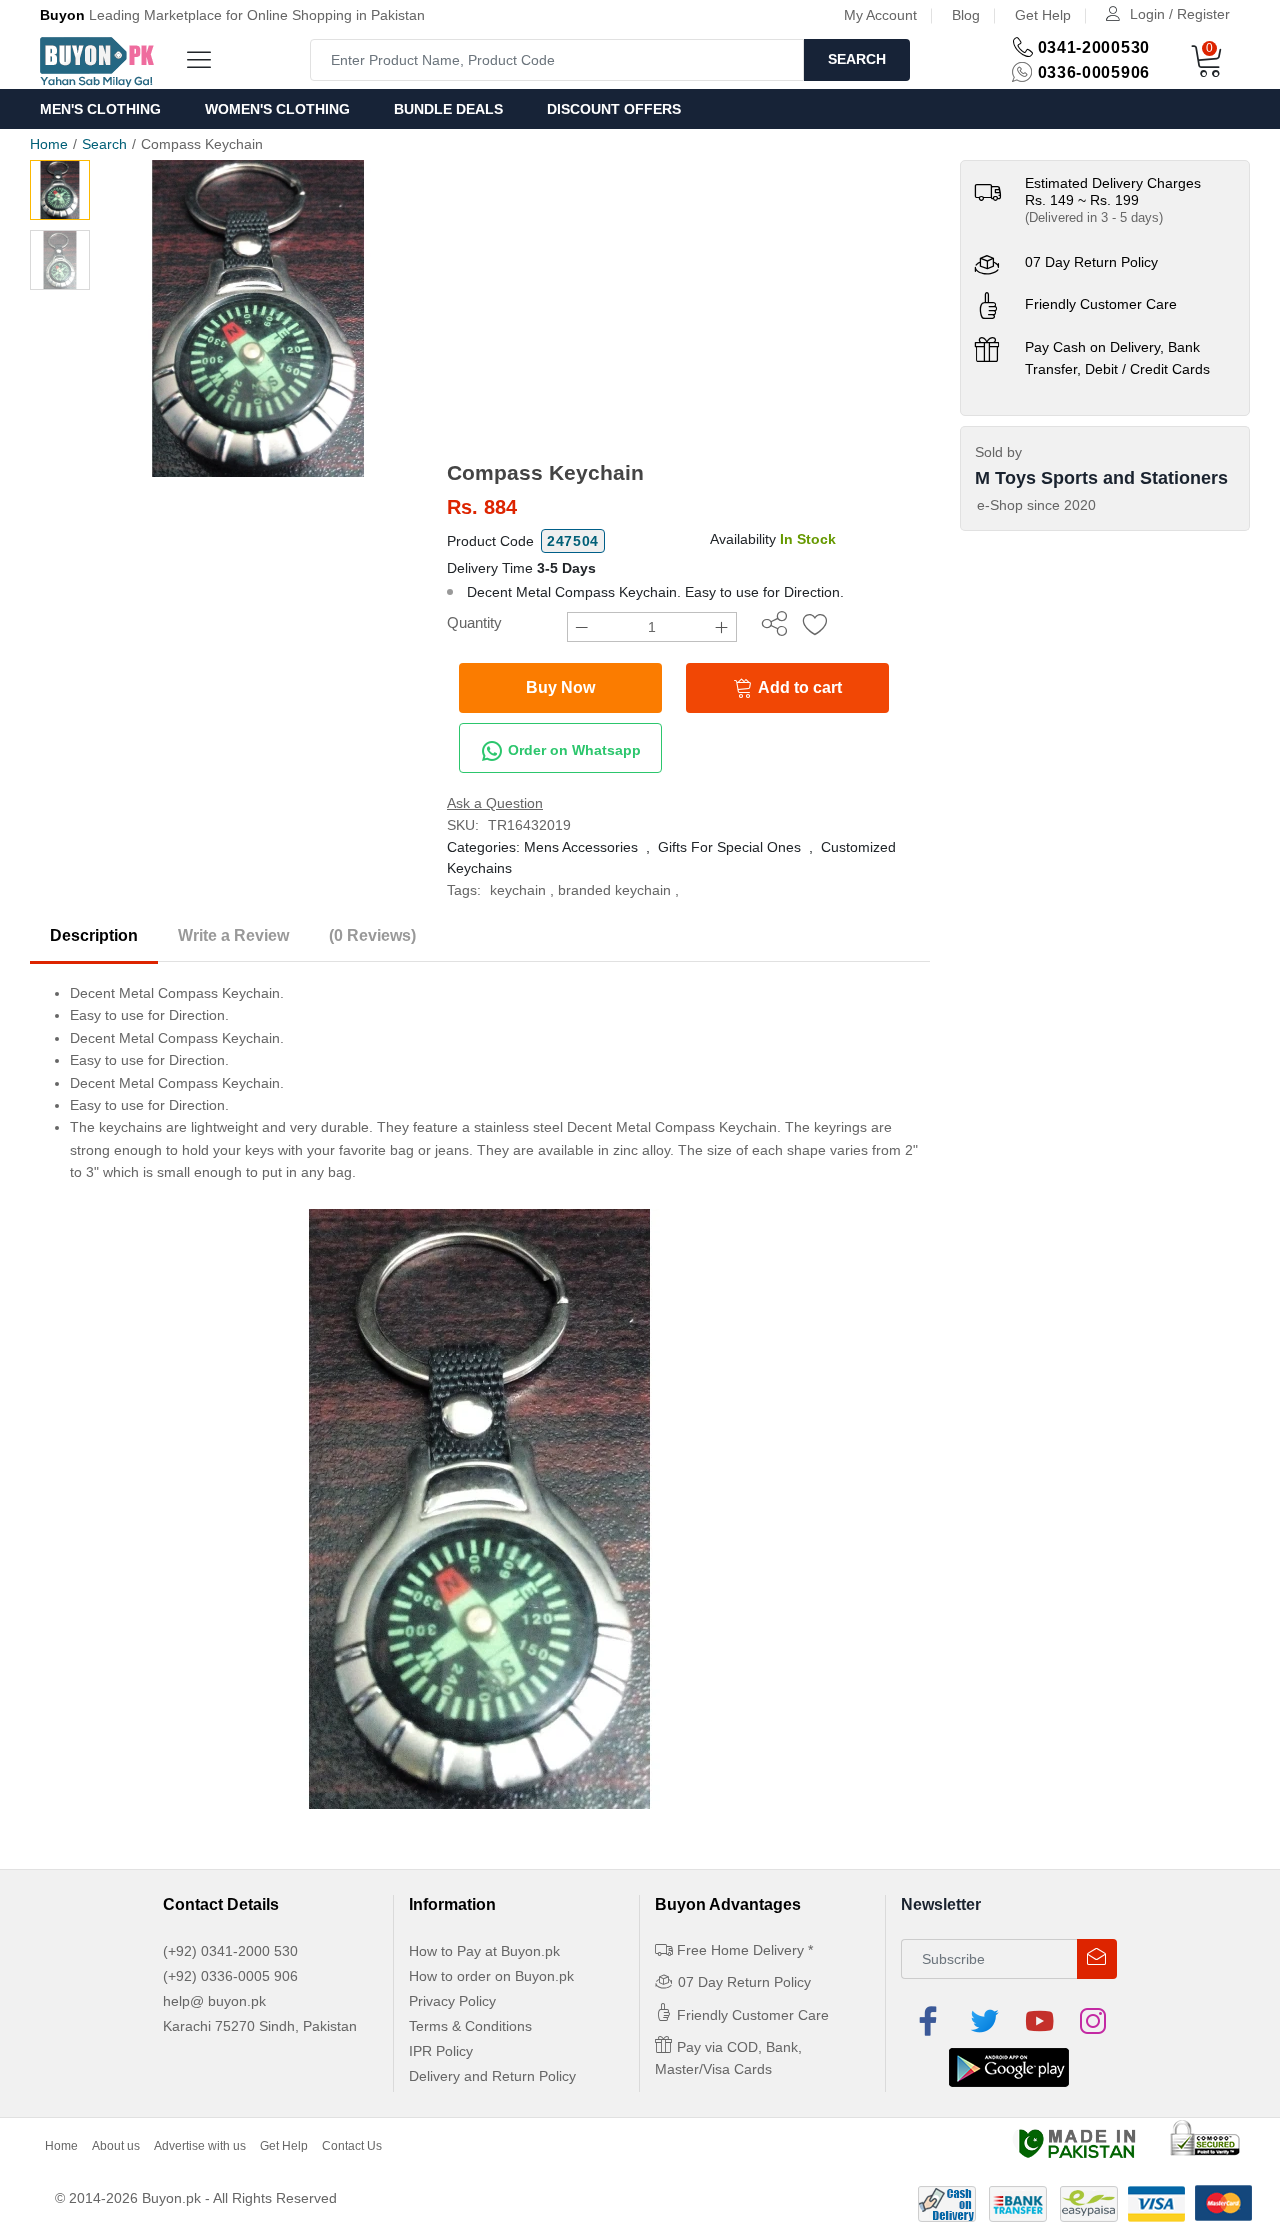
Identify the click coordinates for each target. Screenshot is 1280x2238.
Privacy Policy (452, 2001)
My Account (880, 15)
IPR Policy (441, 2051)
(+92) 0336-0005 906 (230, 1976)
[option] (258, 318)
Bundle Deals (448, 109)
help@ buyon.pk (214, 2001)
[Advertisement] (688, 310)
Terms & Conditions (470, 2026)
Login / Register (1180, 14)
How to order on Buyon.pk (491, 1976)
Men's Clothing (100, 109)
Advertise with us (200, 2146)
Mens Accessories (581, 847)
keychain (518, 890)
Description (94, 935)
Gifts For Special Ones (729, 847)
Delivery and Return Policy (492, 2076)
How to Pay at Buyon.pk (484, 1951)
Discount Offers (614, 109)
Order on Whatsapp (572, 750)
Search (857, 59)
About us (116, 2146)
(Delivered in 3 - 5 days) (1094, 217)
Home (49, 144)
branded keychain (614, 890)
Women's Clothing (277, 109)
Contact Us (352, 2146)
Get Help (1043, 15)
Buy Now (560, 687)
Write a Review (233, 935)
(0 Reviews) (372, 935)
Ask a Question (495, 803)
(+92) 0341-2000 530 (230, 1951)
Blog (966, 15)
